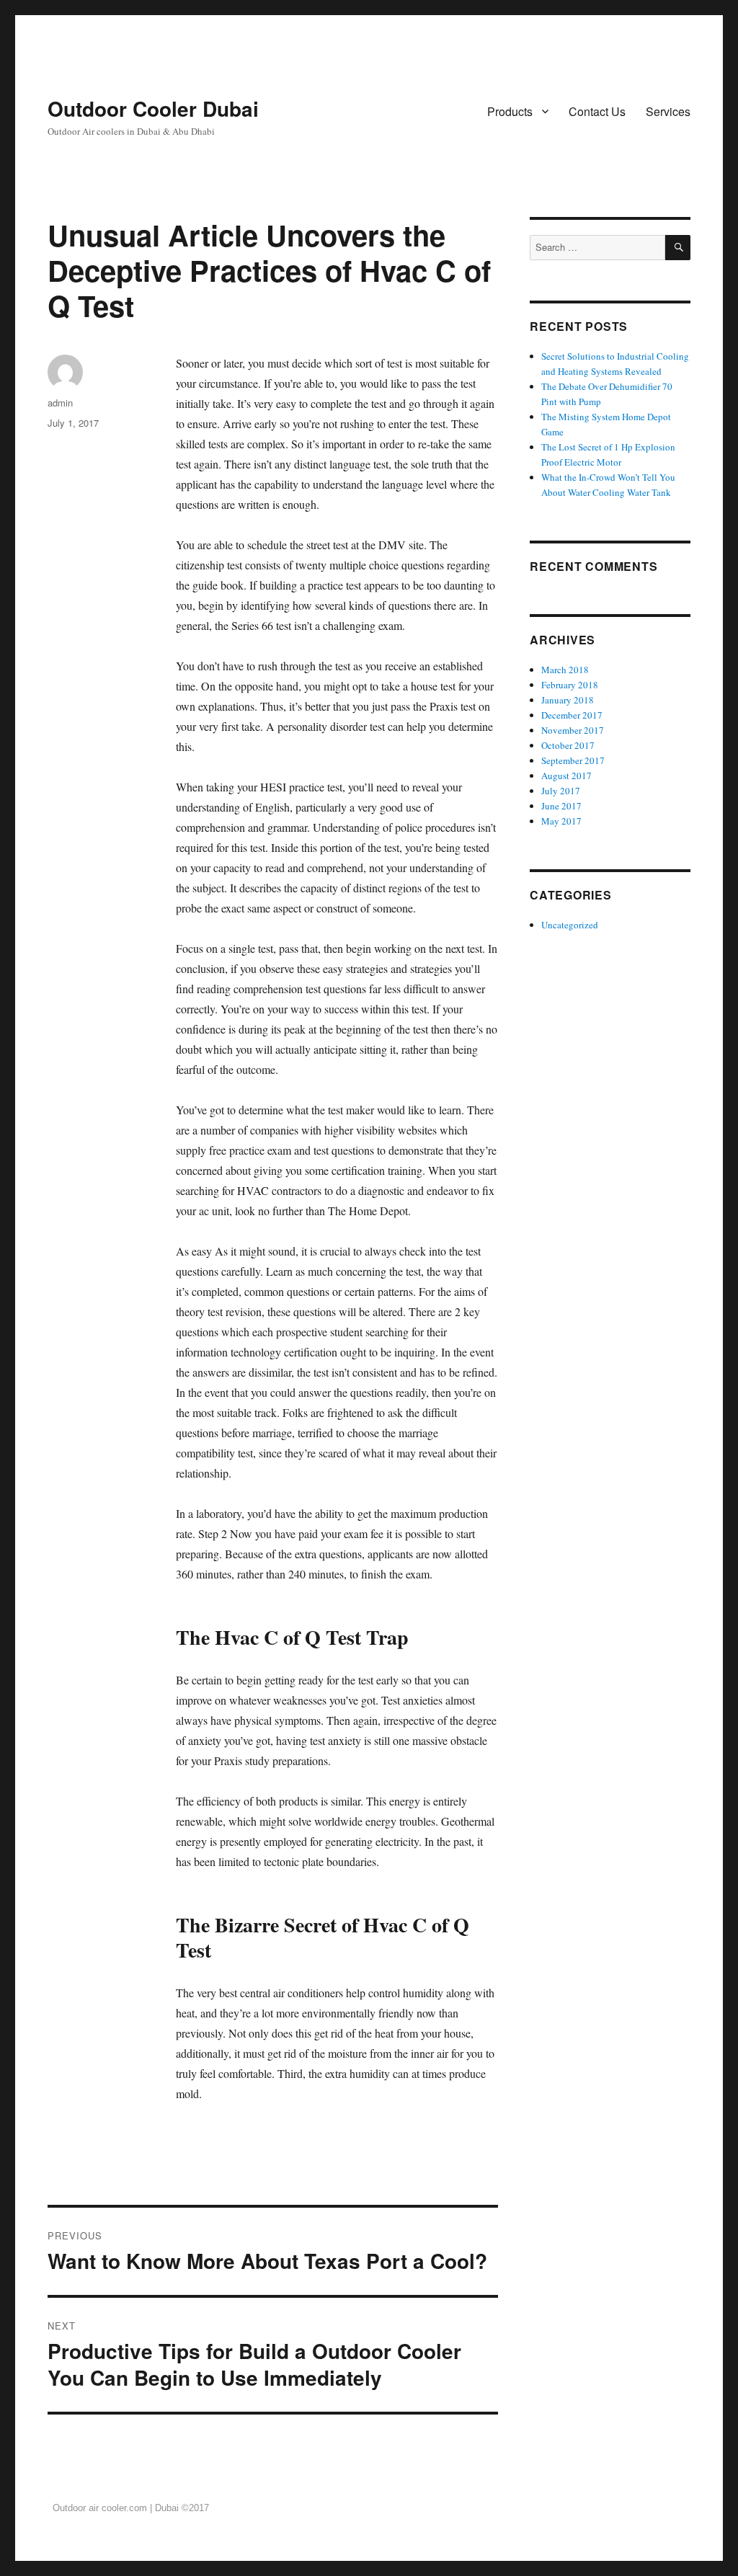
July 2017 (561, 791)
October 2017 (568, 745)
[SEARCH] (678, 248)
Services (668, 111)
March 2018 (565, 670)
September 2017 (573, 760)
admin (60, 403)
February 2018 (570, 685)
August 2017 (566, 776)
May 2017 (561, 821)
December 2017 (572, 715)
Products (510, 111)
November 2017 (573, 730)
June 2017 (561, 806)
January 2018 (568, 700)
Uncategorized (570, 925)
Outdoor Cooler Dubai (153, 108)
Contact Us (597, 111)
